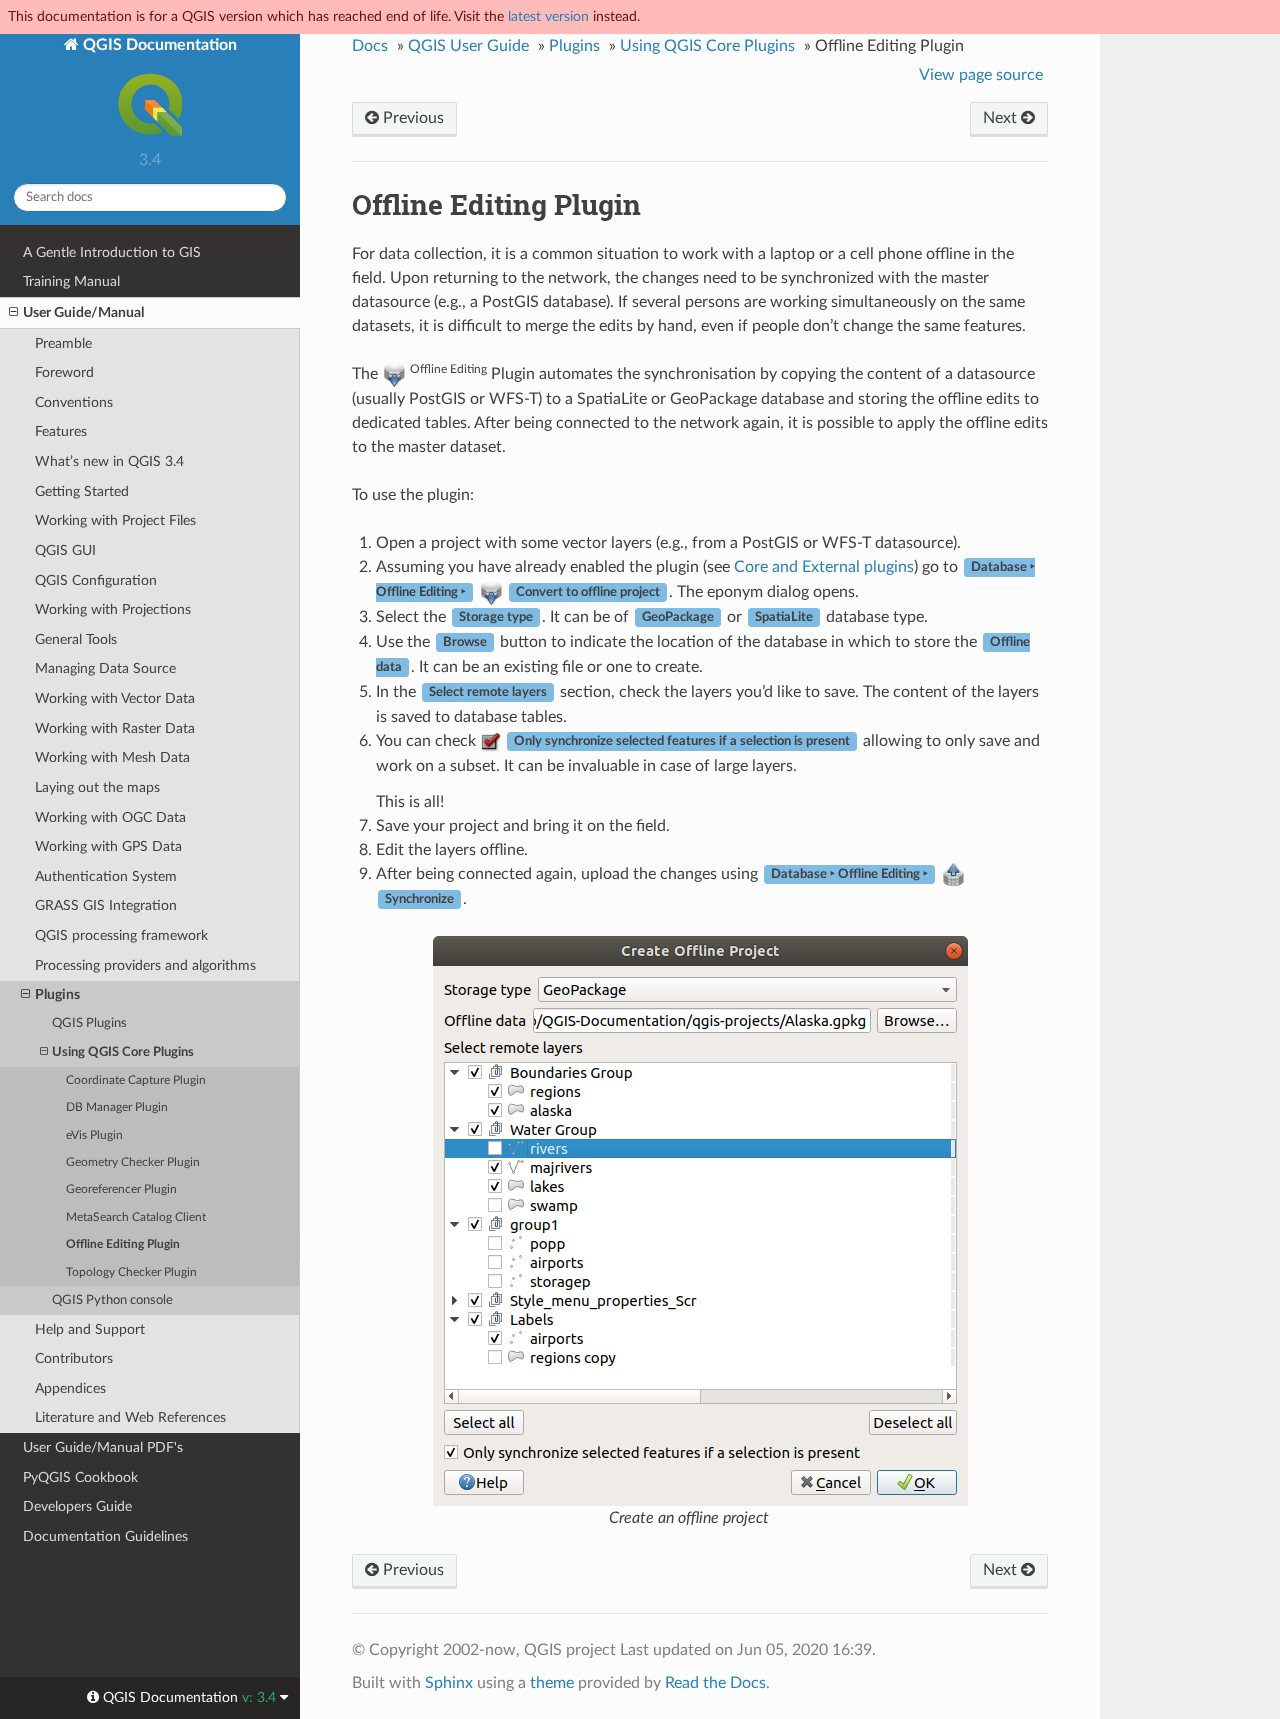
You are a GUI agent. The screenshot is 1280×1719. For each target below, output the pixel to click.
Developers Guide (77, 1506)
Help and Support (90, 1329)
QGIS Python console (112, 1300)
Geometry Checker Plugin (133, 1162)
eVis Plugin (94, 1135)
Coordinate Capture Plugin (136, 1080)
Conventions (74, 402)
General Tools (76, 639)
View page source (981, 75)
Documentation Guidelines (105, 1536)
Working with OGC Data (110, 817)
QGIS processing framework (121, 935)
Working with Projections (113, 609)
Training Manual (71, 281)
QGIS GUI (65, 550)
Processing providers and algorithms (145, 965)
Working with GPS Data (108, 846)
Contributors (74, 1358)
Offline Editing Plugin (123, 1244)
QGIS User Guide (468, 46)
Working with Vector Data (115, 698)
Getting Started (82, 491)
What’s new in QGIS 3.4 (109, 461)
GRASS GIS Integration (106, 905)
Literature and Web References (130, 1417)
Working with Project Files (115, 520)
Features (61, 431)
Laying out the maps (97, 787)
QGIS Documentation (158, 45)
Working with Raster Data (115, 728)
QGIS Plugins (89, 1023)
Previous (411, 118)
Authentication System (106, 876)
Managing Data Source (105, 668)
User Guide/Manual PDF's (103, 1447)
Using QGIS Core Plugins (123, 1052)
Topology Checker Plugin (131, 1272)
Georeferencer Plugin (121, 1189)
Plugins (57, 994)
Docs (370, 46)
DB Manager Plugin (117, 1107)
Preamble (63, 343)
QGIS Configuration (96, 580)
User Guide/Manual (83, 312)
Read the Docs (715, 1683)
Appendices (70, 1388)
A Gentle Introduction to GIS (112, 252)
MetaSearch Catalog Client (136, 1217)
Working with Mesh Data (112, 757)
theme (552, 1683)
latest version (548, 16)
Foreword (64, 372)
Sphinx (449, 1683)
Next (1002, 118)
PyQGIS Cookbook (80, 1477)
